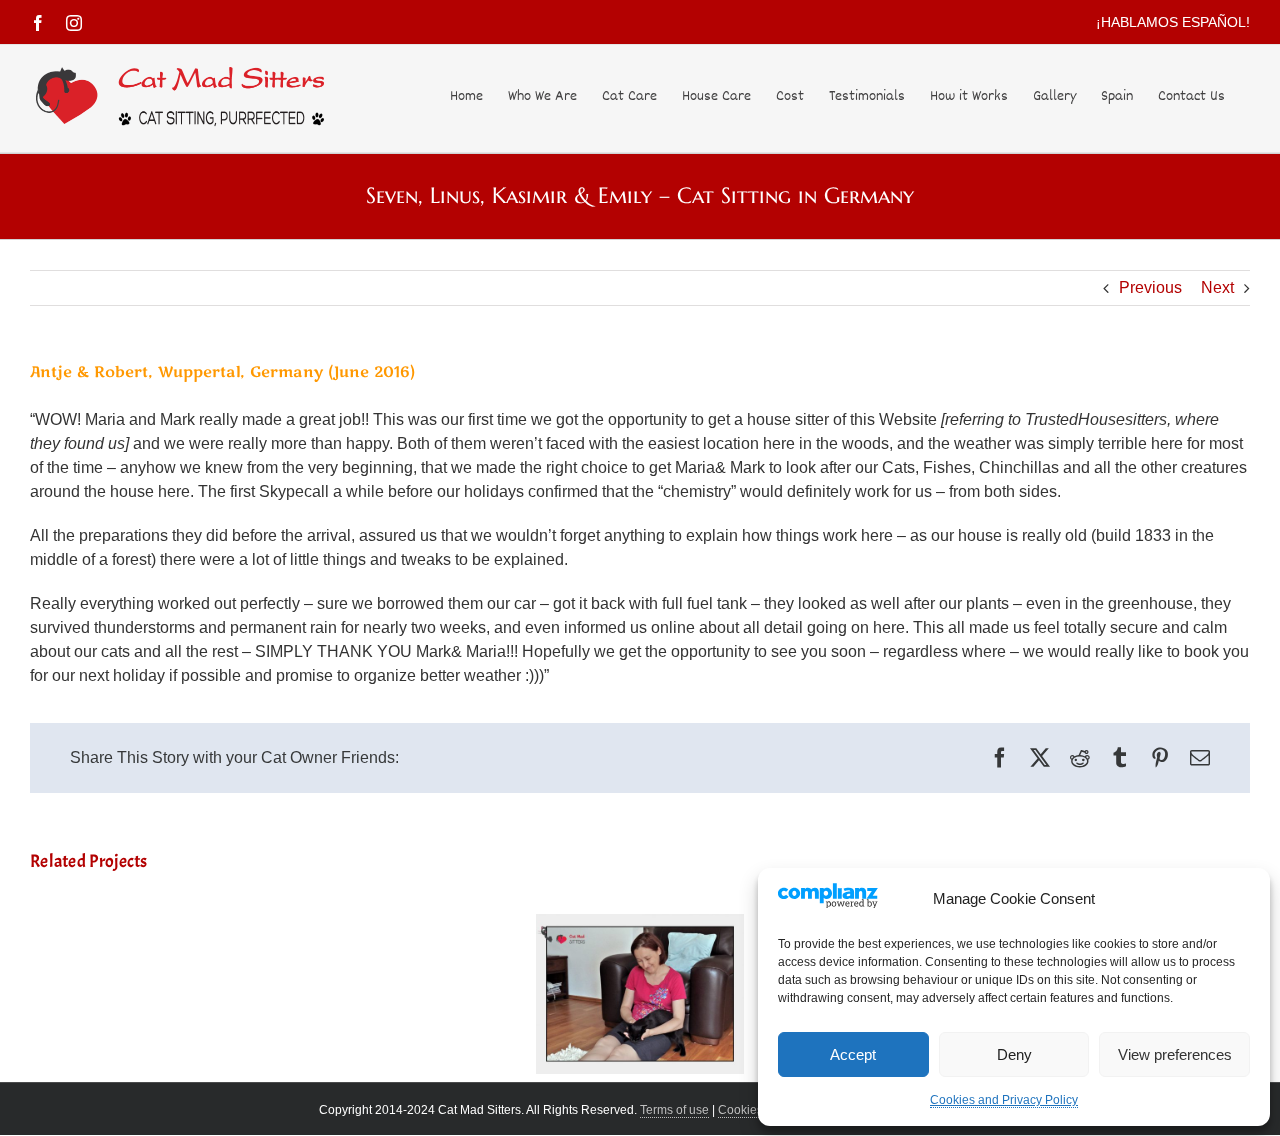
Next (1217, 287)
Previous (1150, 287)
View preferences (1175, 1054)
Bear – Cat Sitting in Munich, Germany (640, 963)
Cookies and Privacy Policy (1004, 1100)
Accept (853, 1054)
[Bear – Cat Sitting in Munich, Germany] (640, 994)
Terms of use (674, 1110)
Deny (1014, 1054)
